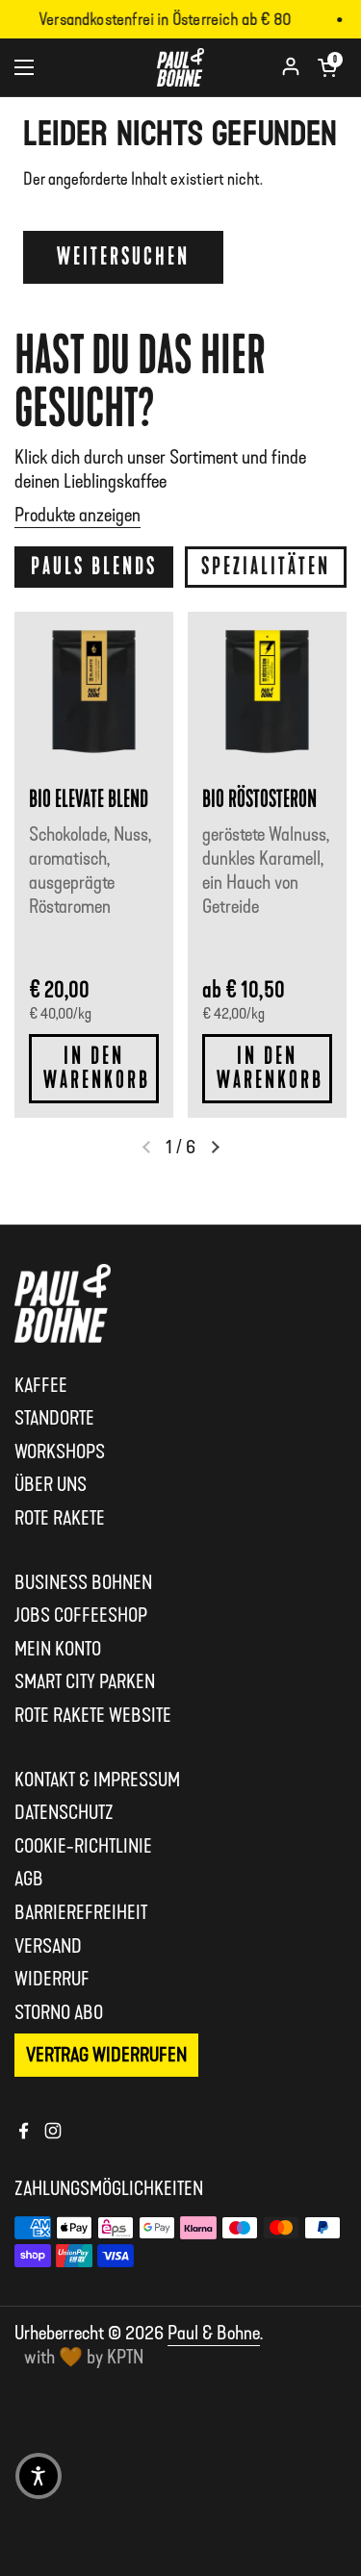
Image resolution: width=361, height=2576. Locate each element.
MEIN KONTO (58, 1649)
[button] (327, 67)
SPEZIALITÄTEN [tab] (266, 567)
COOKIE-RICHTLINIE (83, 1846)
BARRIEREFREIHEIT (81, 1912)
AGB (29, 1879)
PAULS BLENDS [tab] (94, 567)
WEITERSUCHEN (123, 257)
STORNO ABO (59, 2012)
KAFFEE (41, 1385)
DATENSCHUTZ (64, 1812)
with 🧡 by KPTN (84, 2357)
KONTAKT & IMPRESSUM (97, 1780)
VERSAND (48, 1946)
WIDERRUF (52, 1979)
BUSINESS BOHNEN (83, 1582)
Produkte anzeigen (77, 515)
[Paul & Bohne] (180, 67)
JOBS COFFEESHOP (81, 1615)
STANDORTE (54, 1418)
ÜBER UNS (51, 1484)
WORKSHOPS (60, 1452)
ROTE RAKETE (60, 1518)
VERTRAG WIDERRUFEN (106, 2055)
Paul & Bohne (214, 2333)
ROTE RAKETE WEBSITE (93, 1715)
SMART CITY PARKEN (85, 1681)
